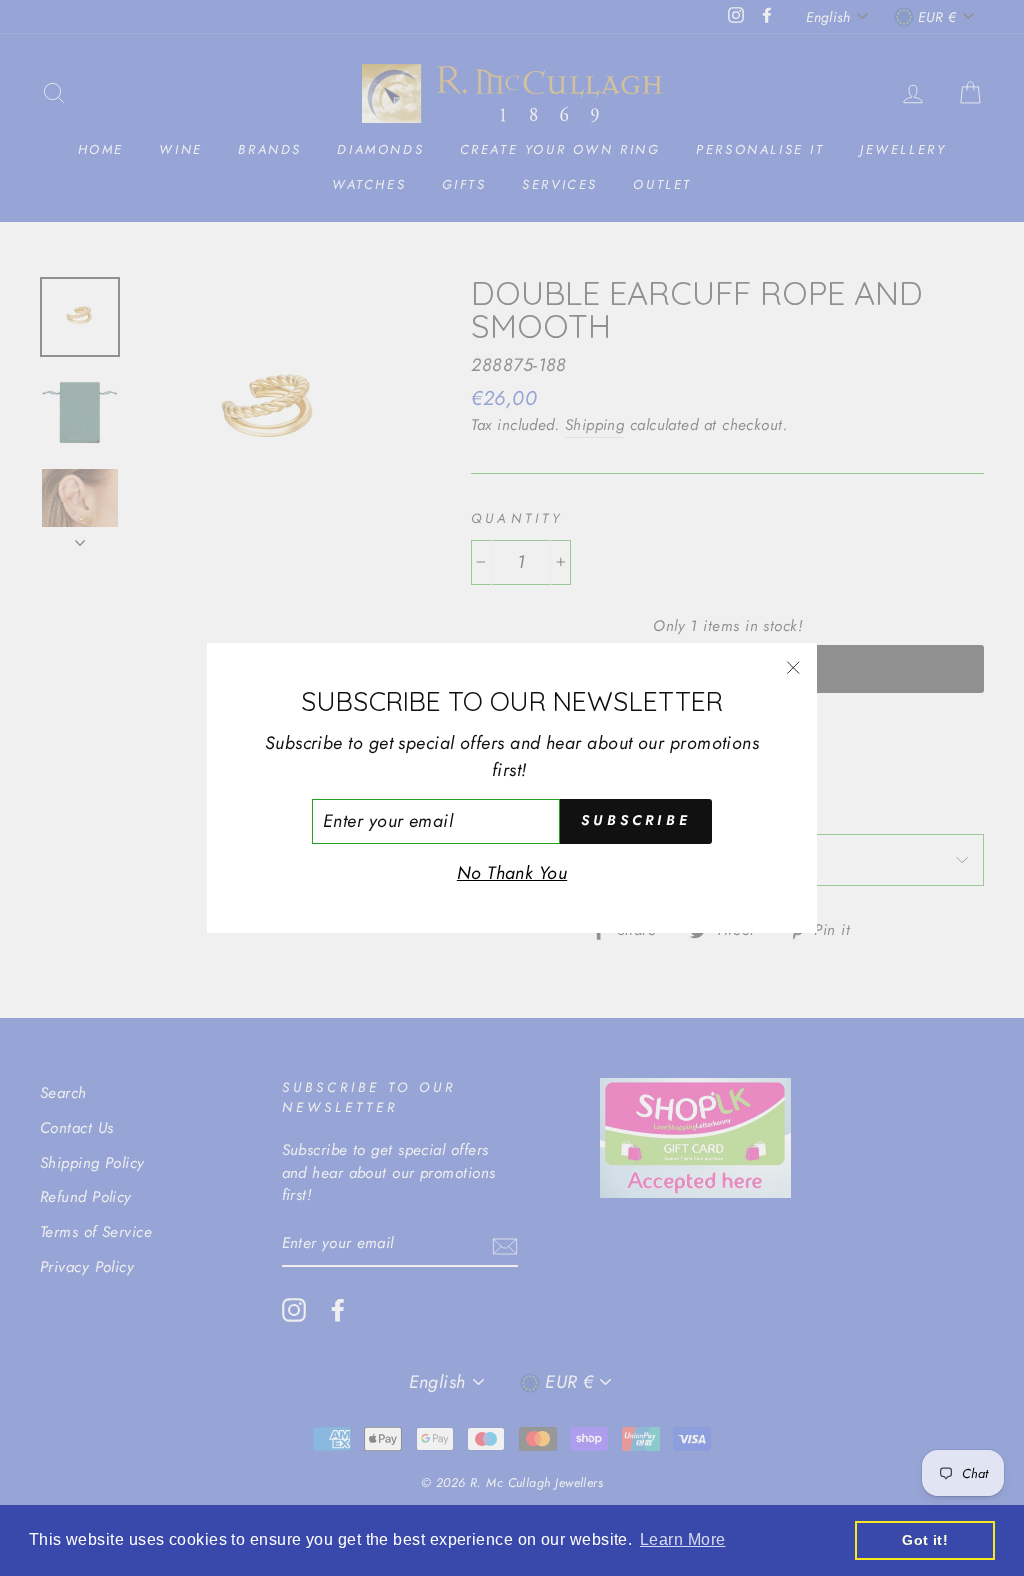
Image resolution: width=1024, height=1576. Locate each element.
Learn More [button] (683, 1539)
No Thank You (512, 873)
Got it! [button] (925, 1540)
